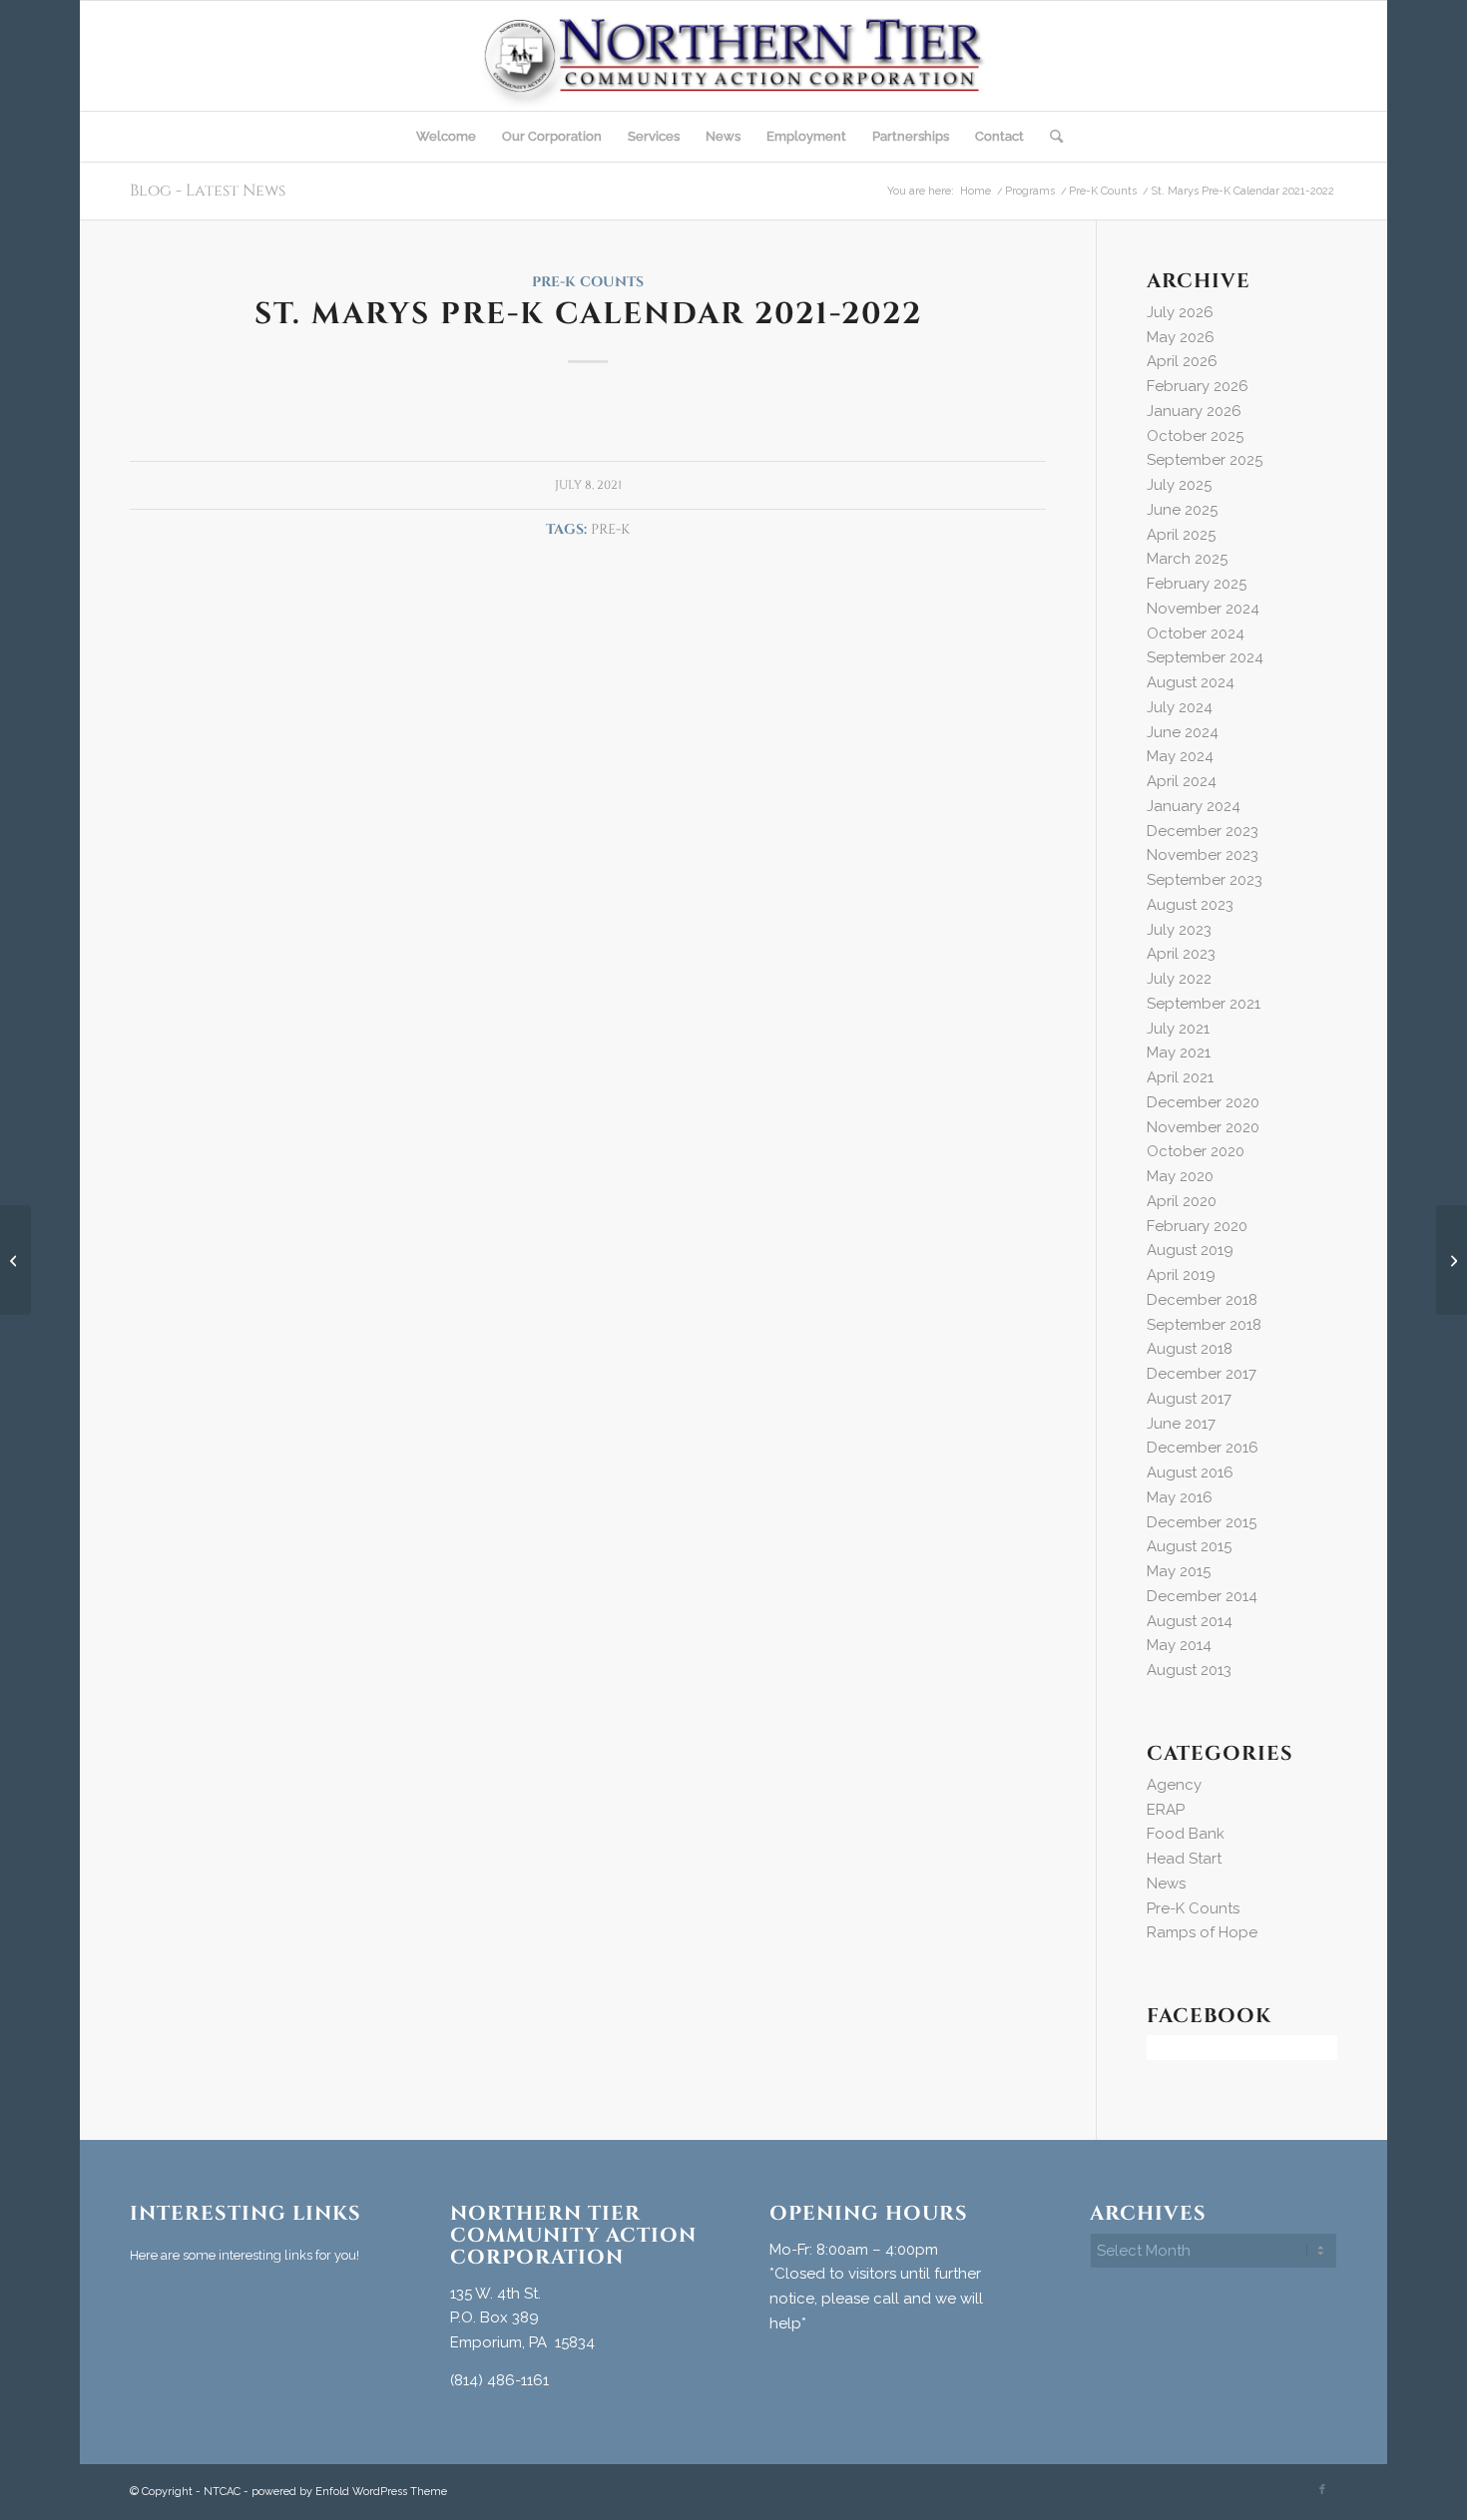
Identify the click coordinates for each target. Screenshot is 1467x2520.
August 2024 (1191, 682)
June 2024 (1183, 732)
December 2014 (1202, 1596)
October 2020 (1196, 1151)
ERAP (1166, 1810)
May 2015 (1179, 1571)
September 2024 (1205, 657)
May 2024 (1180, 756)
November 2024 (1203, 609)
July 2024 (1180, 707)
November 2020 (1203, 1127)
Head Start (1184, 1859)
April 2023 (1181, 954)
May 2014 (1179, 1645)
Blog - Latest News (208, 191)
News (1166, 1884)
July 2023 (1179, 930)
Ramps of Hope (1202, 1932)
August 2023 (1190, 905)
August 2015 (1189, 1546)
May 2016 (1180, 1497)
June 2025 (1182, 510)
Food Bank (1186, 1834)
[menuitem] (446, 137)
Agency (1174, 1785)
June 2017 (1181, 1424)
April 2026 (1182, 361)
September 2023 (1205, 880)
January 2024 (1194, 806)
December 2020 (1203, 1102)
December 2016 (1203, 1448)
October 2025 (1195, 436)
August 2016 (1190, 1472)
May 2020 (1180, 1176)
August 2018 (1190, 1349)
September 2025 (1205, 460)
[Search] (1050, 137)
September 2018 (1204, 1325)
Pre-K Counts (588, 282)
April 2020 (1182, 1201)
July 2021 (1178, 1029)
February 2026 (1198, 386)
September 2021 (1204, 1004)
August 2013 (1189, 1670)
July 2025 (1179, 485)
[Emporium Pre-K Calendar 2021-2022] (15, 1260)
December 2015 (1202, 1522)
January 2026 (1194, 411)
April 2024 (1182, 781)
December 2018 (1202, 1300)
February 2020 (1197, 1226)
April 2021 (1180, 1077)
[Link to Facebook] (1322, 2490)
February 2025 (1197, 584)
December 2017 (1202, 1374)
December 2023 (1203, 831)
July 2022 (1179, 979)
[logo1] (733, 56)
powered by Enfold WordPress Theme (349, 2492)
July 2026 (1180, 312)
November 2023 (1203, 855)
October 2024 (1196, 633)
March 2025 (1187, 559)
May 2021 (1179, 1052)
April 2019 (1181, 1275)
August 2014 (1190, 1621)
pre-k (610, 530)
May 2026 (1181, 337)
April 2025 (1181, 535)
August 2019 (1190, 1250)
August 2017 (1189, 1399)
